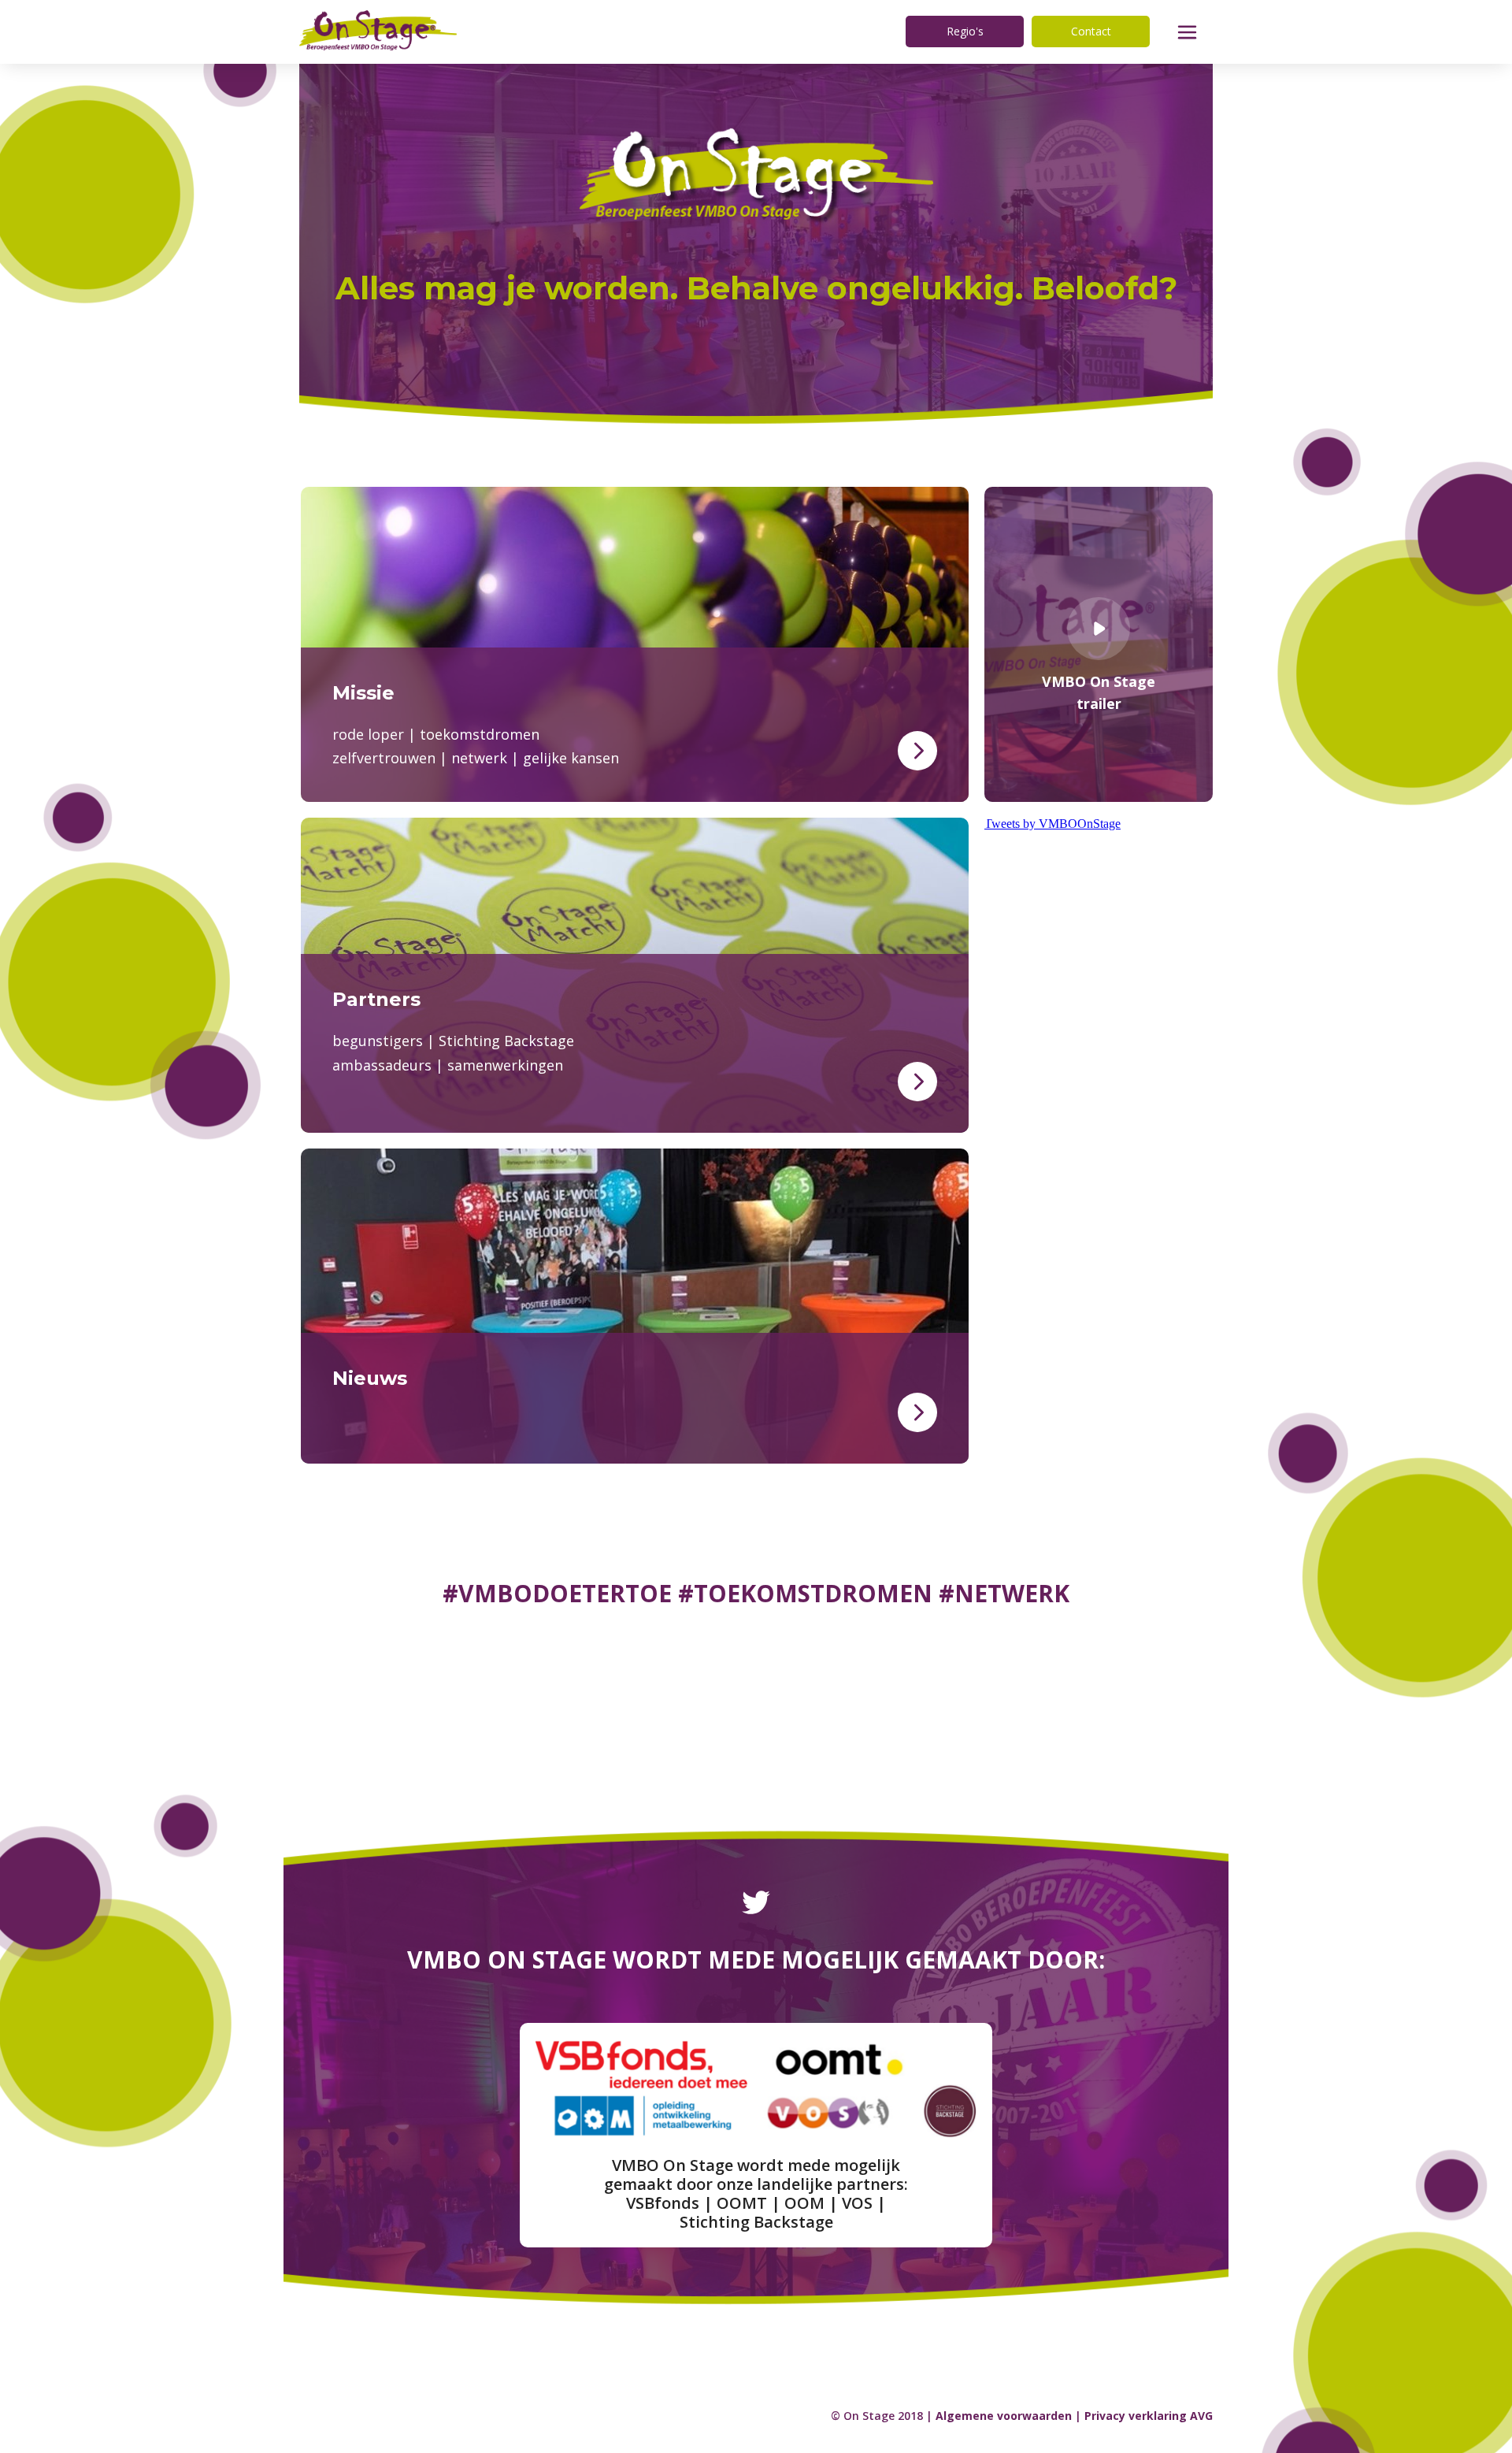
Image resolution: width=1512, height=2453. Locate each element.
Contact (1091, 31)
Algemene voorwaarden (1004, 2416)
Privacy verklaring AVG (1149, 2416)
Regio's (965, 31)
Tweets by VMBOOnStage (1052, 824)
